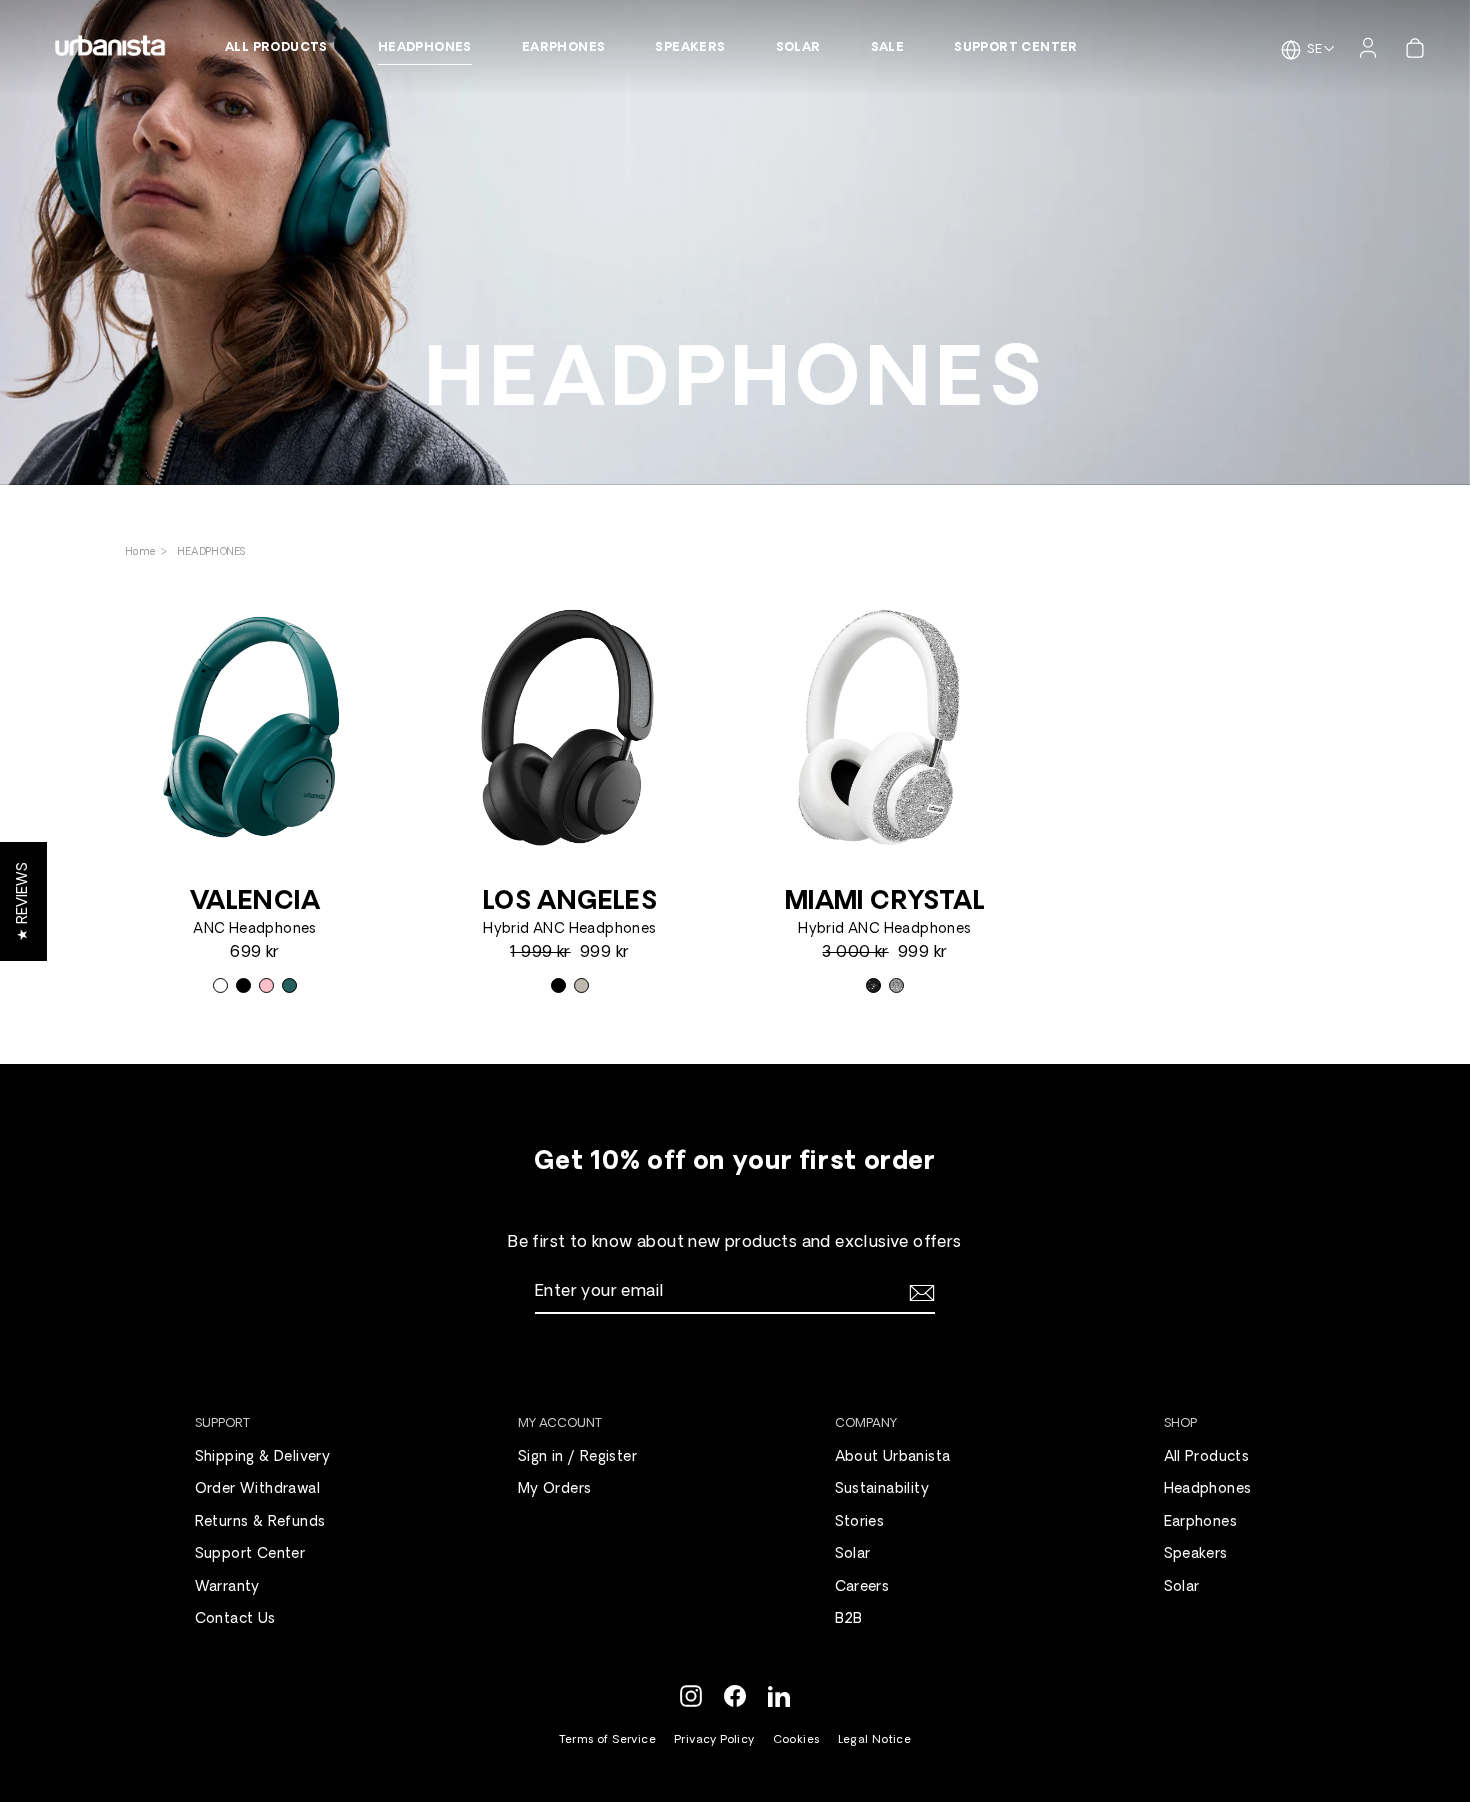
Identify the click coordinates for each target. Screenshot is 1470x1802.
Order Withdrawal (257, 1489)
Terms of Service (607, 1740)
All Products (276, 48)
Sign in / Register (577, 1457)
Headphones (425, 48)
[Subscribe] (919, 1293)
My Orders (555, 1489)
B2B (849, 1619)
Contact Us (235, 1619)
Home (142, 552)
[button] (23, 901)
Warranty (227, 1587)
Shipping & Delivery (263, 1457)
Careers (862, 1587)
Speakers (690, 48)
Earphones (564, 48)
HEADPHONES (211, 552)
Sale (888, 48)
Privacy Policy (714, 1740)
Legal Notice (875, 1740)
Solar (798, 48)
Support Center (1016, 48)
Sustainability (882, 1489)
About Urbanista (893, 1457)
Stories (860, 1522)
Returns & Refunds (260, 1522)
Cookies (796, 1740)
